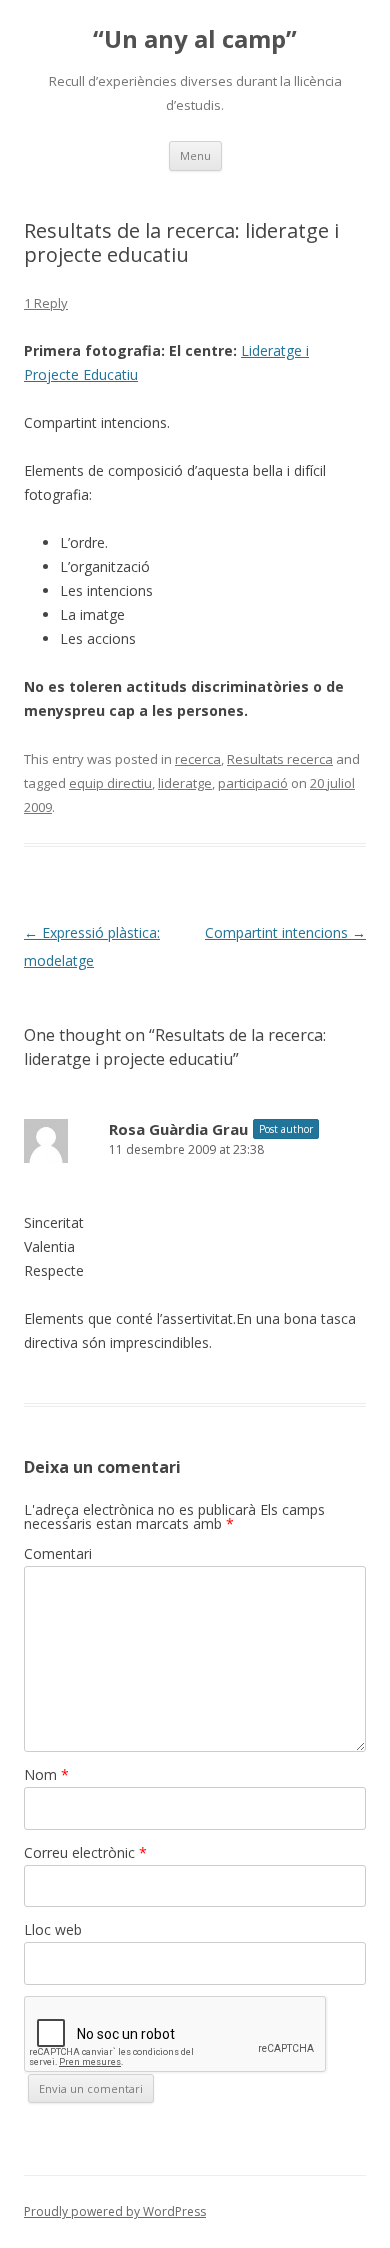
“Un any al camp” (195, 39)
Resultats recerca (280, 759)
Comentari (58, 1553)
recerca (198, 759)
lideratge (185, 783)
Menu (195, 155)
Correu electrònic (85, 1852)
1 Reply (46, 303)
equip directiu (110, 783)
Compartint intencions (285, 932)
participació (253, 783)
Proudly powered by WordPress (115, 2211)
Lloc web (53, 1929)
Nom (46, 1774)
